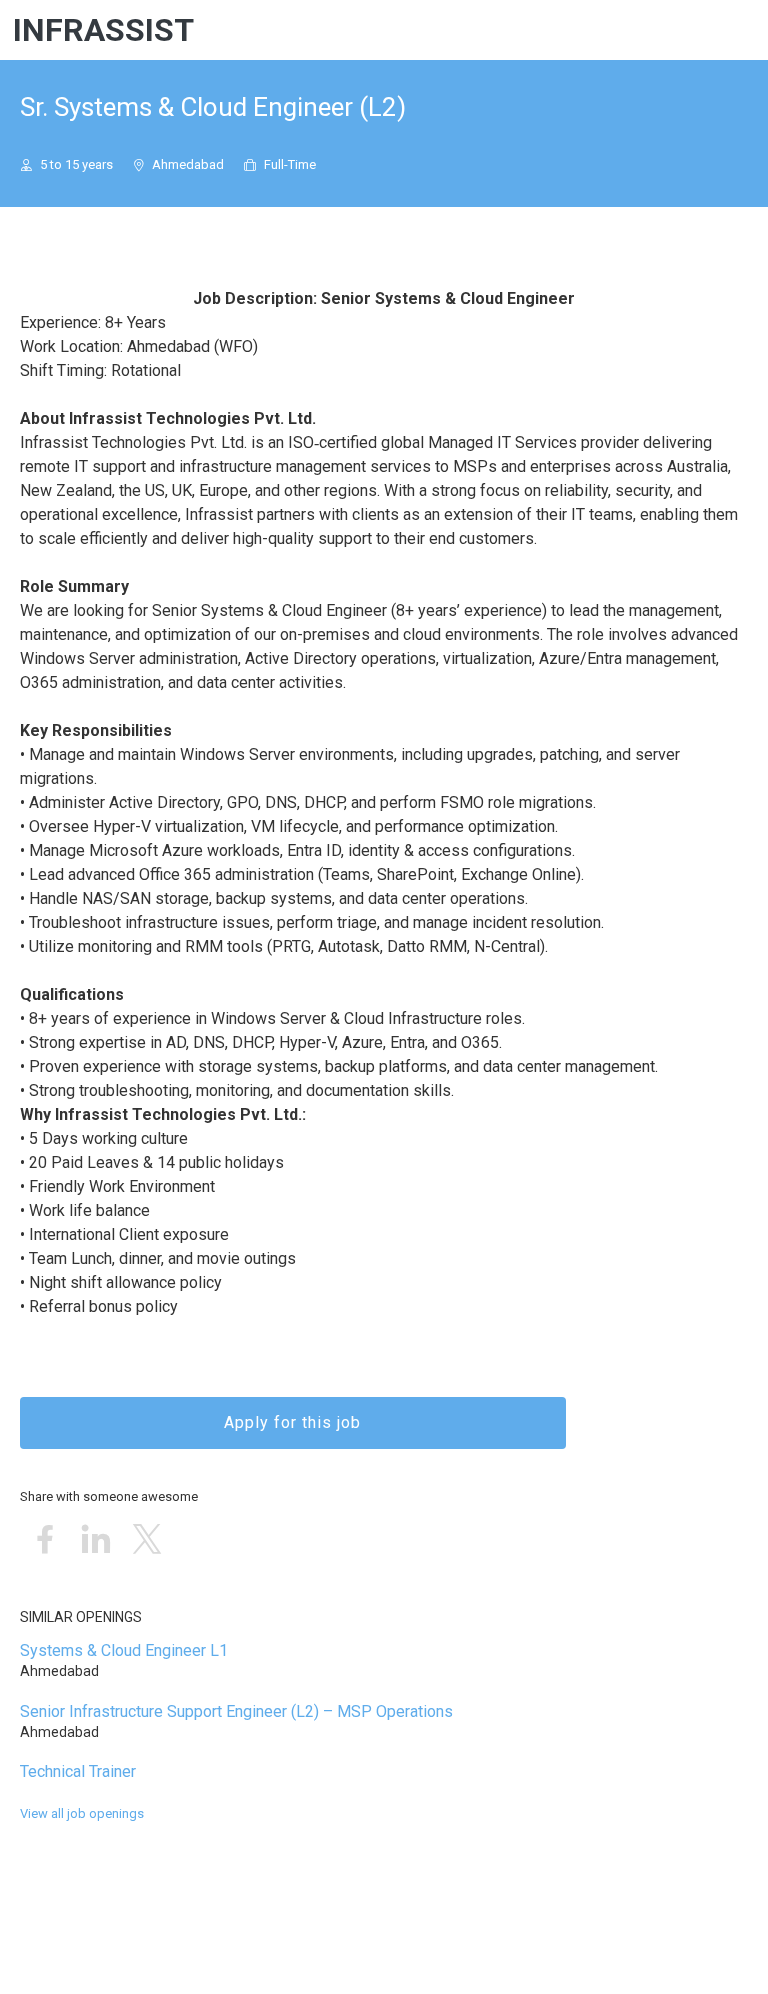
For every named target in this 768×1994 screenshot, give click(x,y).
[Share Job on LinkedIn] (96, 1540)
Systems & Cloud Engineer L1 (124, 1650)
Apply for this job (292, 1422)
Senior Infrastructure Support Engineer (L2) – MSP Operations (236, 1711)
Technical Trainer (78, 1771)
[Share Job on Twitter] (147, 1540)
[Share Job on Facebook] (45, 1540)
